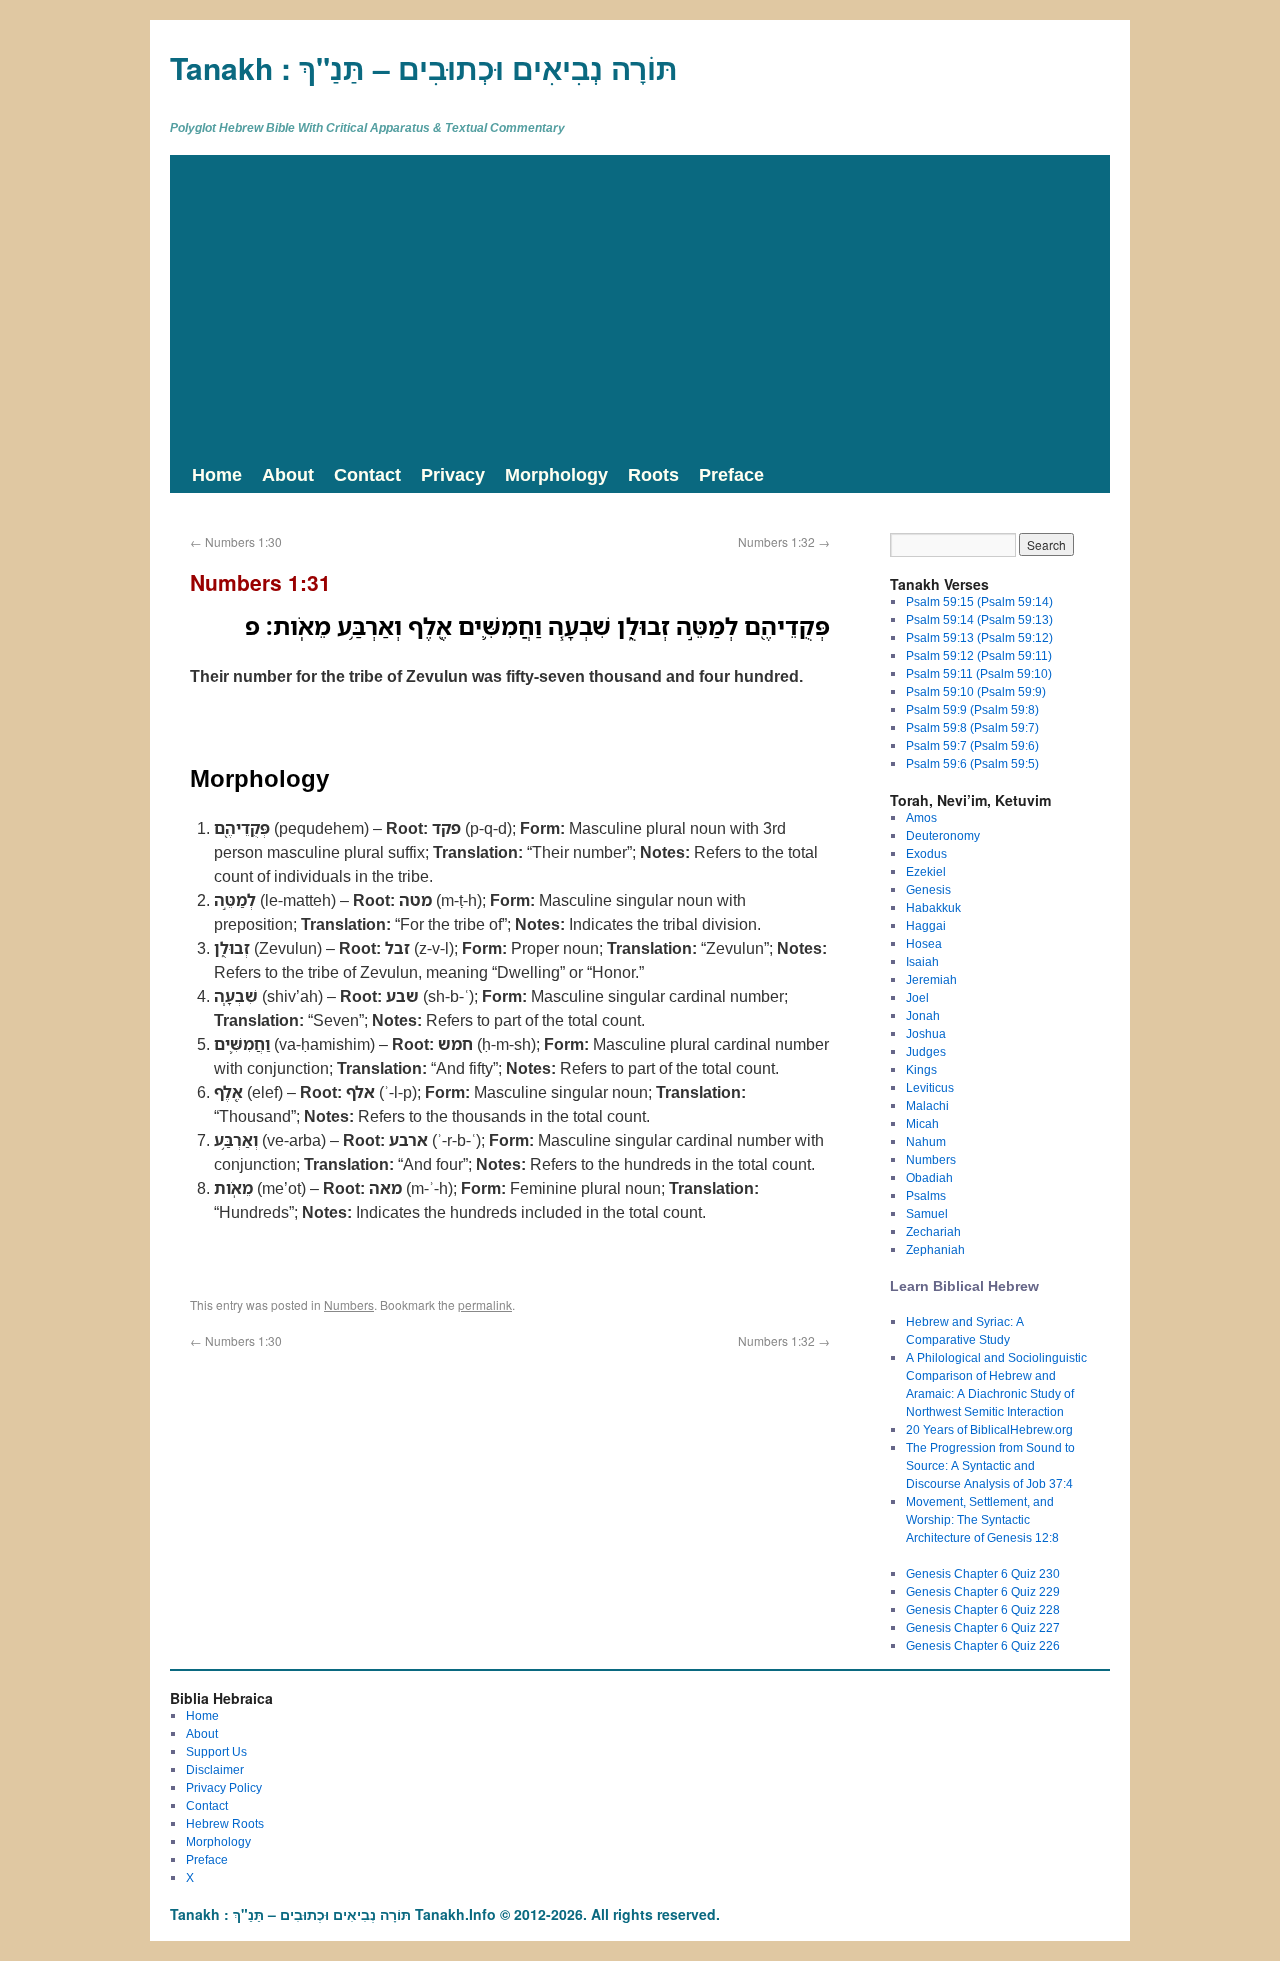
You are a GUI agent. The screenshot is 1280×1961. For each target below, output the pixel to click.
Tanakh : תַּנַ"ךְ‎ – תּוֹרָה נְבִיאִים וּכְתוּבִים (424, 67)
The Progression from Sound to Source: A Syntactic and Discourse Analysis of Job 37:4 (990, 1465)
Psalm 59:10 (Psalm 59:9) (976, 691)
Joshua (926, 1033)
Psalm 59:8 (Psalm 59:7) (972, 727)
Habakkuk (933, 907)
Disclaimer (215, 1769)
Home (217, 474)
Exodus (926, 853)
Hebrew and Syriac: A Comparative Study (965, 1330)
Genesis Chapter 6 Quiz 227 (983, 1627)
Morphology (556, 474)
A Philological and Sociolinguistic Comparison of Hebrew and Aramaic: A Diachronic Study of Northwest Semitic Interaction (996, 1384)
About (288, 474)
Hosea (924, 943)
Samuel (927, 1213)
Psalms (926, 1195)
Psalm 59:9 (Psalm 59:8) (972, 709)
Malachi (927, 1105)
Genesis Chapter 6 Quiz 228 (983, 1609)
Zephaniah (935, 1249)
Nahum (926, 1141)
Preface (731, 474)
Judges (926, 1051)
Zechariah (933, 1231)
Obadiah (929, 1177)
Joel (917, 997)
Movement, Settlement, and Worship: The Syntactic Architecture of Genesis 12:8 (982, 1519)
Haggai (926, 925)
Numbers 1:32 (784, 541)
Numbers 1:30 (236, 541)
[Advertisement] (640, 305)
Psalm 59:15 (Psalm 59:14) (979, 601)
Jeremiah (931, 979)
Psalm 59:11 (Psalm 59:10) (979, 673)
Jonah (923, 1015)
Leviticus (930, 1087)
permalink (485, 1304)
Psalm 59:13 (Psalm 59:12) (979, 637)
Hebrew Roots (225, 1823)
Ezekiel (926, 871)
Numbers (349, 1304)
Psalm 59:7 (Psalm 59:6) (972, 745)
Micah (922, 1123)
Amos (921, 817)
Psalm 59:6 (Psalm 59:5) (972, 763)
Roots (653, 474)
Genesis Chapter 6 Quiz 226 (983, 1645)
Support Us (216, 1751)
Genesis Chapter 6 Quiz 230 (983, 1573)
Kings (921, 1069)
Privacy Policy (224, 1787)
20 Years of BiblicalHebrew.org (989, 1429)
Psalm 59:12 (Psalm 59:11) (979, 655)
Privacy (453, 474)
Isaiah (922, 961)
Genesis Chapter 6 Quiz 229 (983, 1591)
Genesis (928, 889)
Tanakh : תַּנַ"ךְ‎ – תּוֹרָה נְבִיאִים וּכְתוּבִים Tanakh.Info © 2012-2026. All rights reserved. (445, 1914)
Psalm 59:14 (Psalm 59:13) (979, 619)
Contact (367, 474)
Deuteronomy (943, 835)
